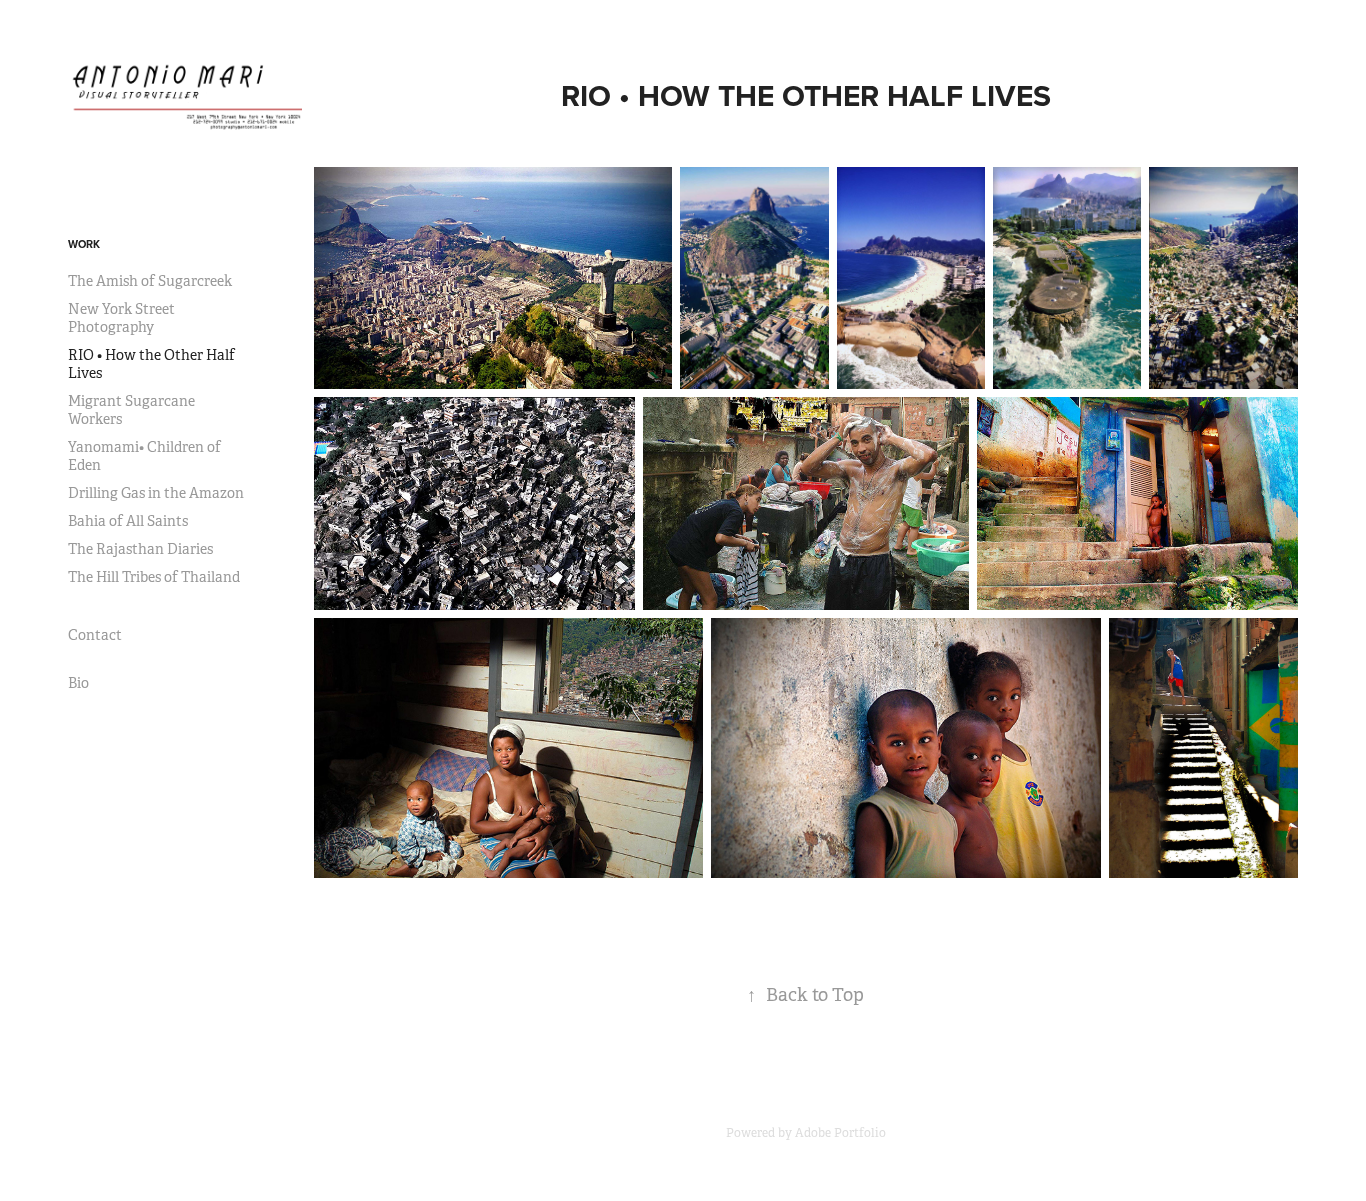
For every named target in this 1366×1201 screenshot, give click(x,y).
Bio (78, 683)
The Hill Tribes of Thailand (154, 577)
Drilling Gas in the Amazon (156, 493)
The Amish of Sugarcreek (150, 281)
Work (84, 244)
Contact (95, 635)
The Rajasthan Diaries (140, 549)
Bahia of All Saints (128, 521)
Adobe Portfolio (840, 1133)
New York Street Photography (121, 318)
